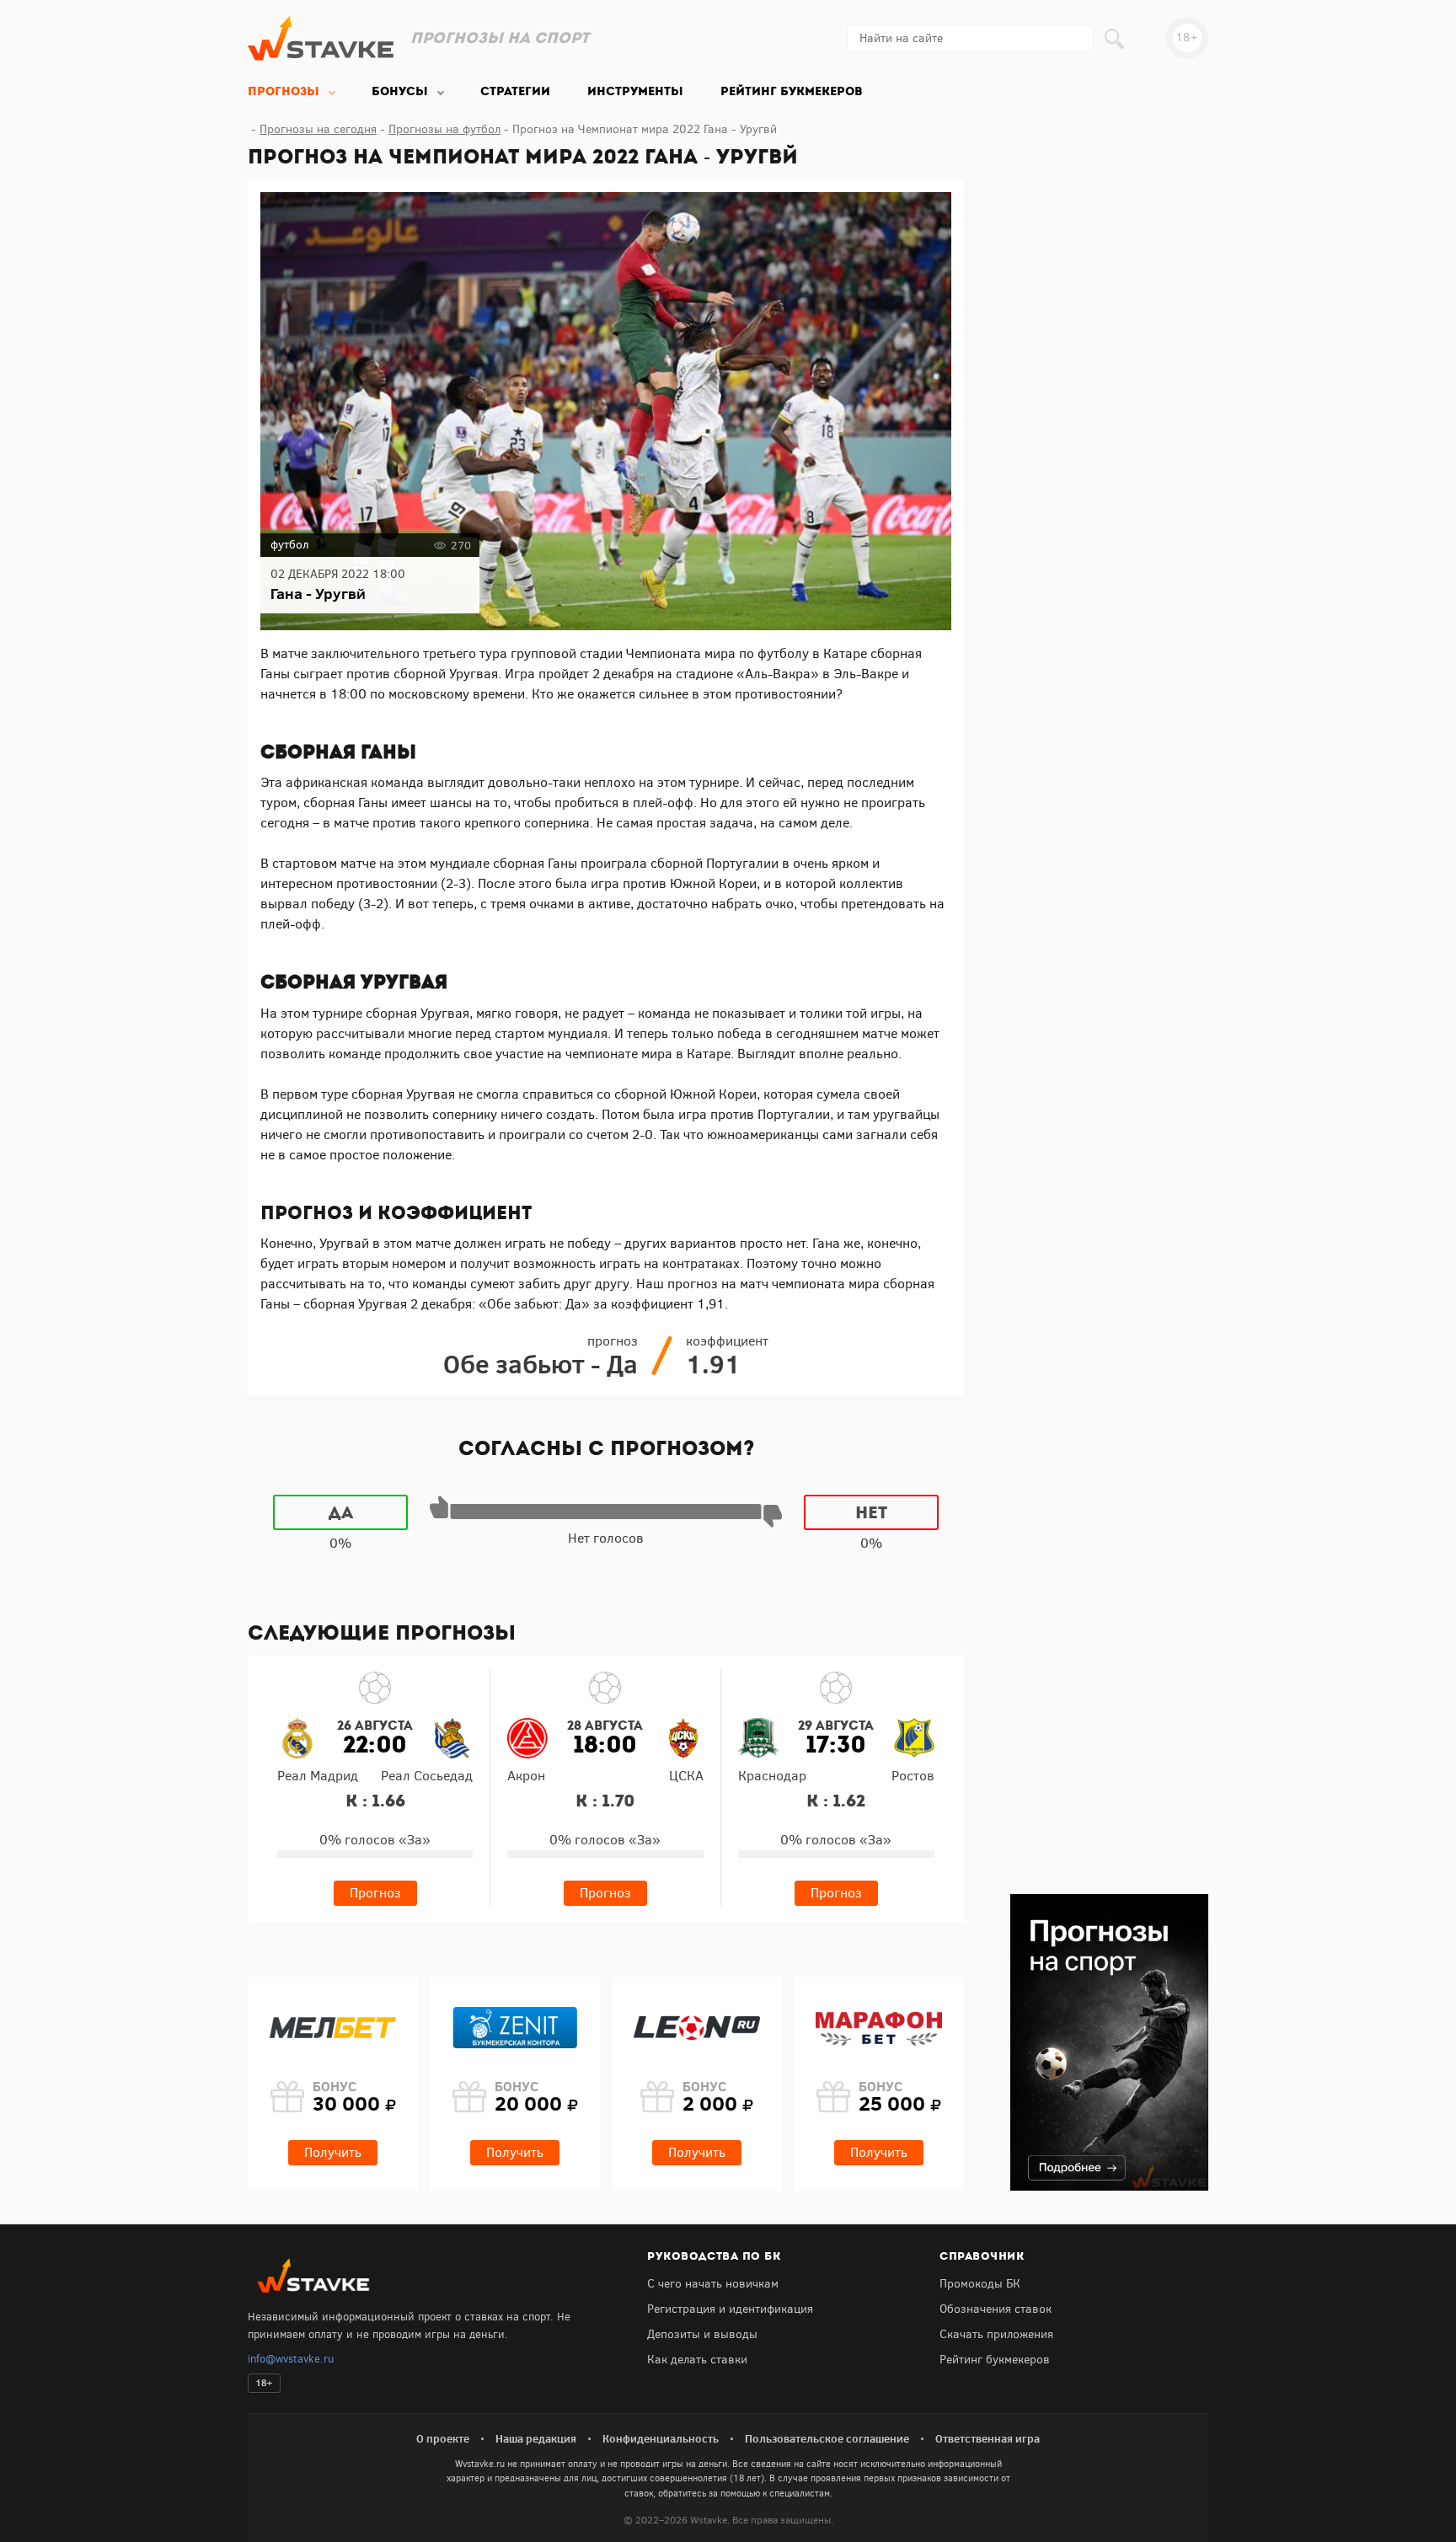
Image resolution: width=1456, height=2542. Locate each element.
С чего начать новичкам (713, 2284)
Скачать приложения (996, 2334)
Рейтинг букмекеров (995, 2360)
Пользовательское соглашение (827, 2438)
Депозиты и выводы (702, 2334)
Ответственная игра (988, 2438)
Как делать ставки (697, 2360)
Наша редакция (536, 2438)
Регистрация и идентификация (730, 2309)
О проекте (443, 2438)
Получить (333, 2152)
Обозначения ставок (996, 2309)
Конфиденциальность (661, 2438)
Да (341, 1512)
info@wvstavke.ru (291, 2359)
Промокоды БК (980, 2284)
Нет (871, 1512)
